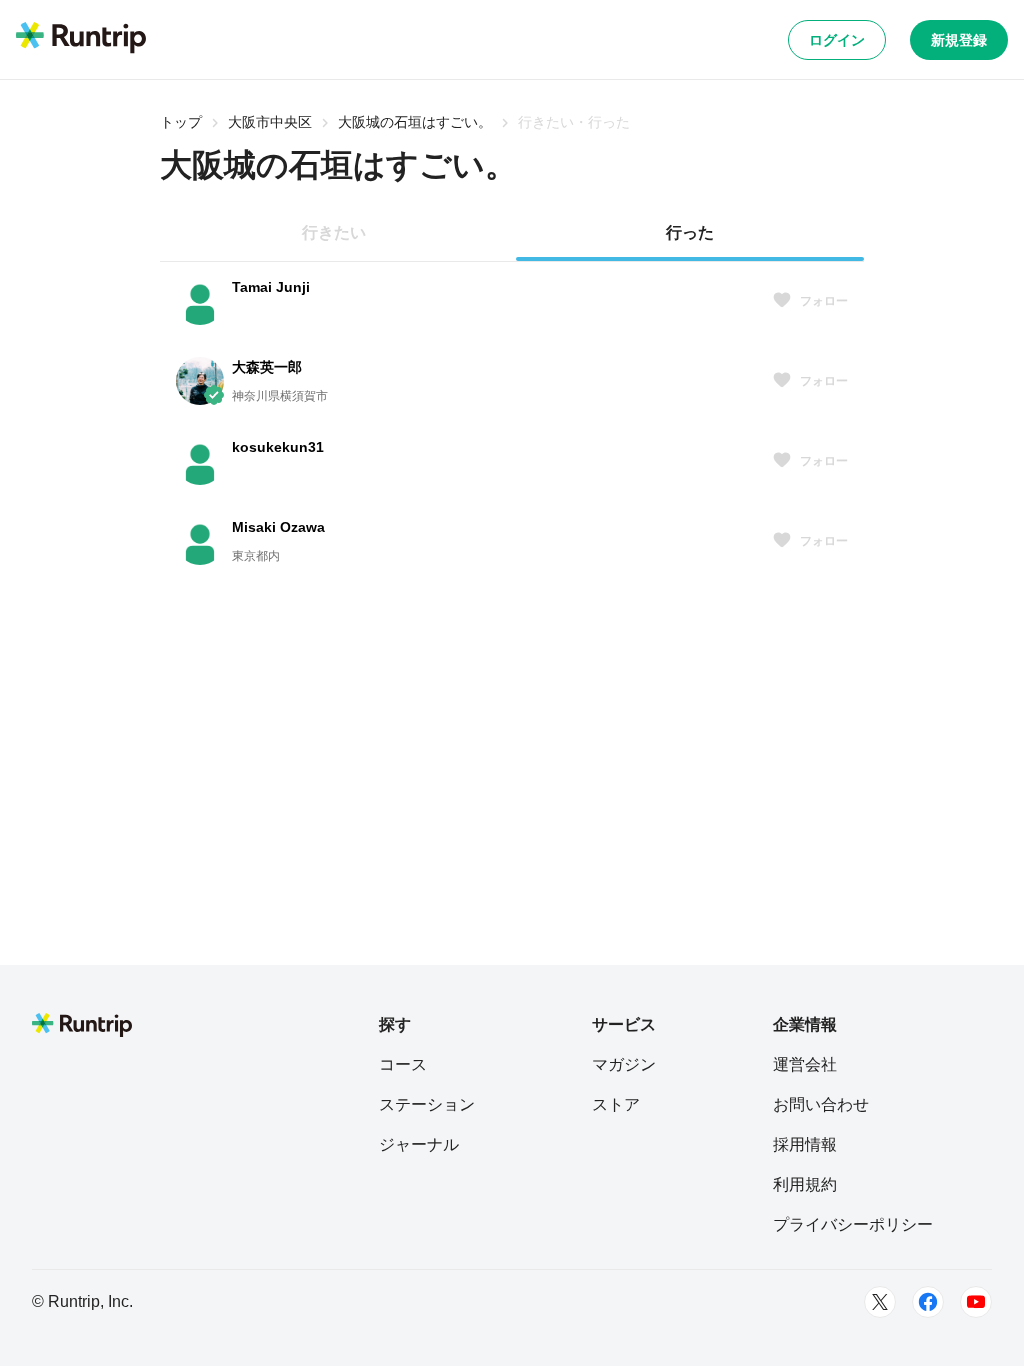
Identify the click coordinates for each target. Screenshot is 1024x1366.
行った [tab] (690, 232)
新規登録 (959, 40)
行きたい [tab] (334, 232)
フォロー (824, 301)
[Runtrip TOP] (81, 39)
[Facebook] (928, 1302)
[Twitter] (880, 1302)
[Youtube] (976, 1302)
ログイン (837, 40)
